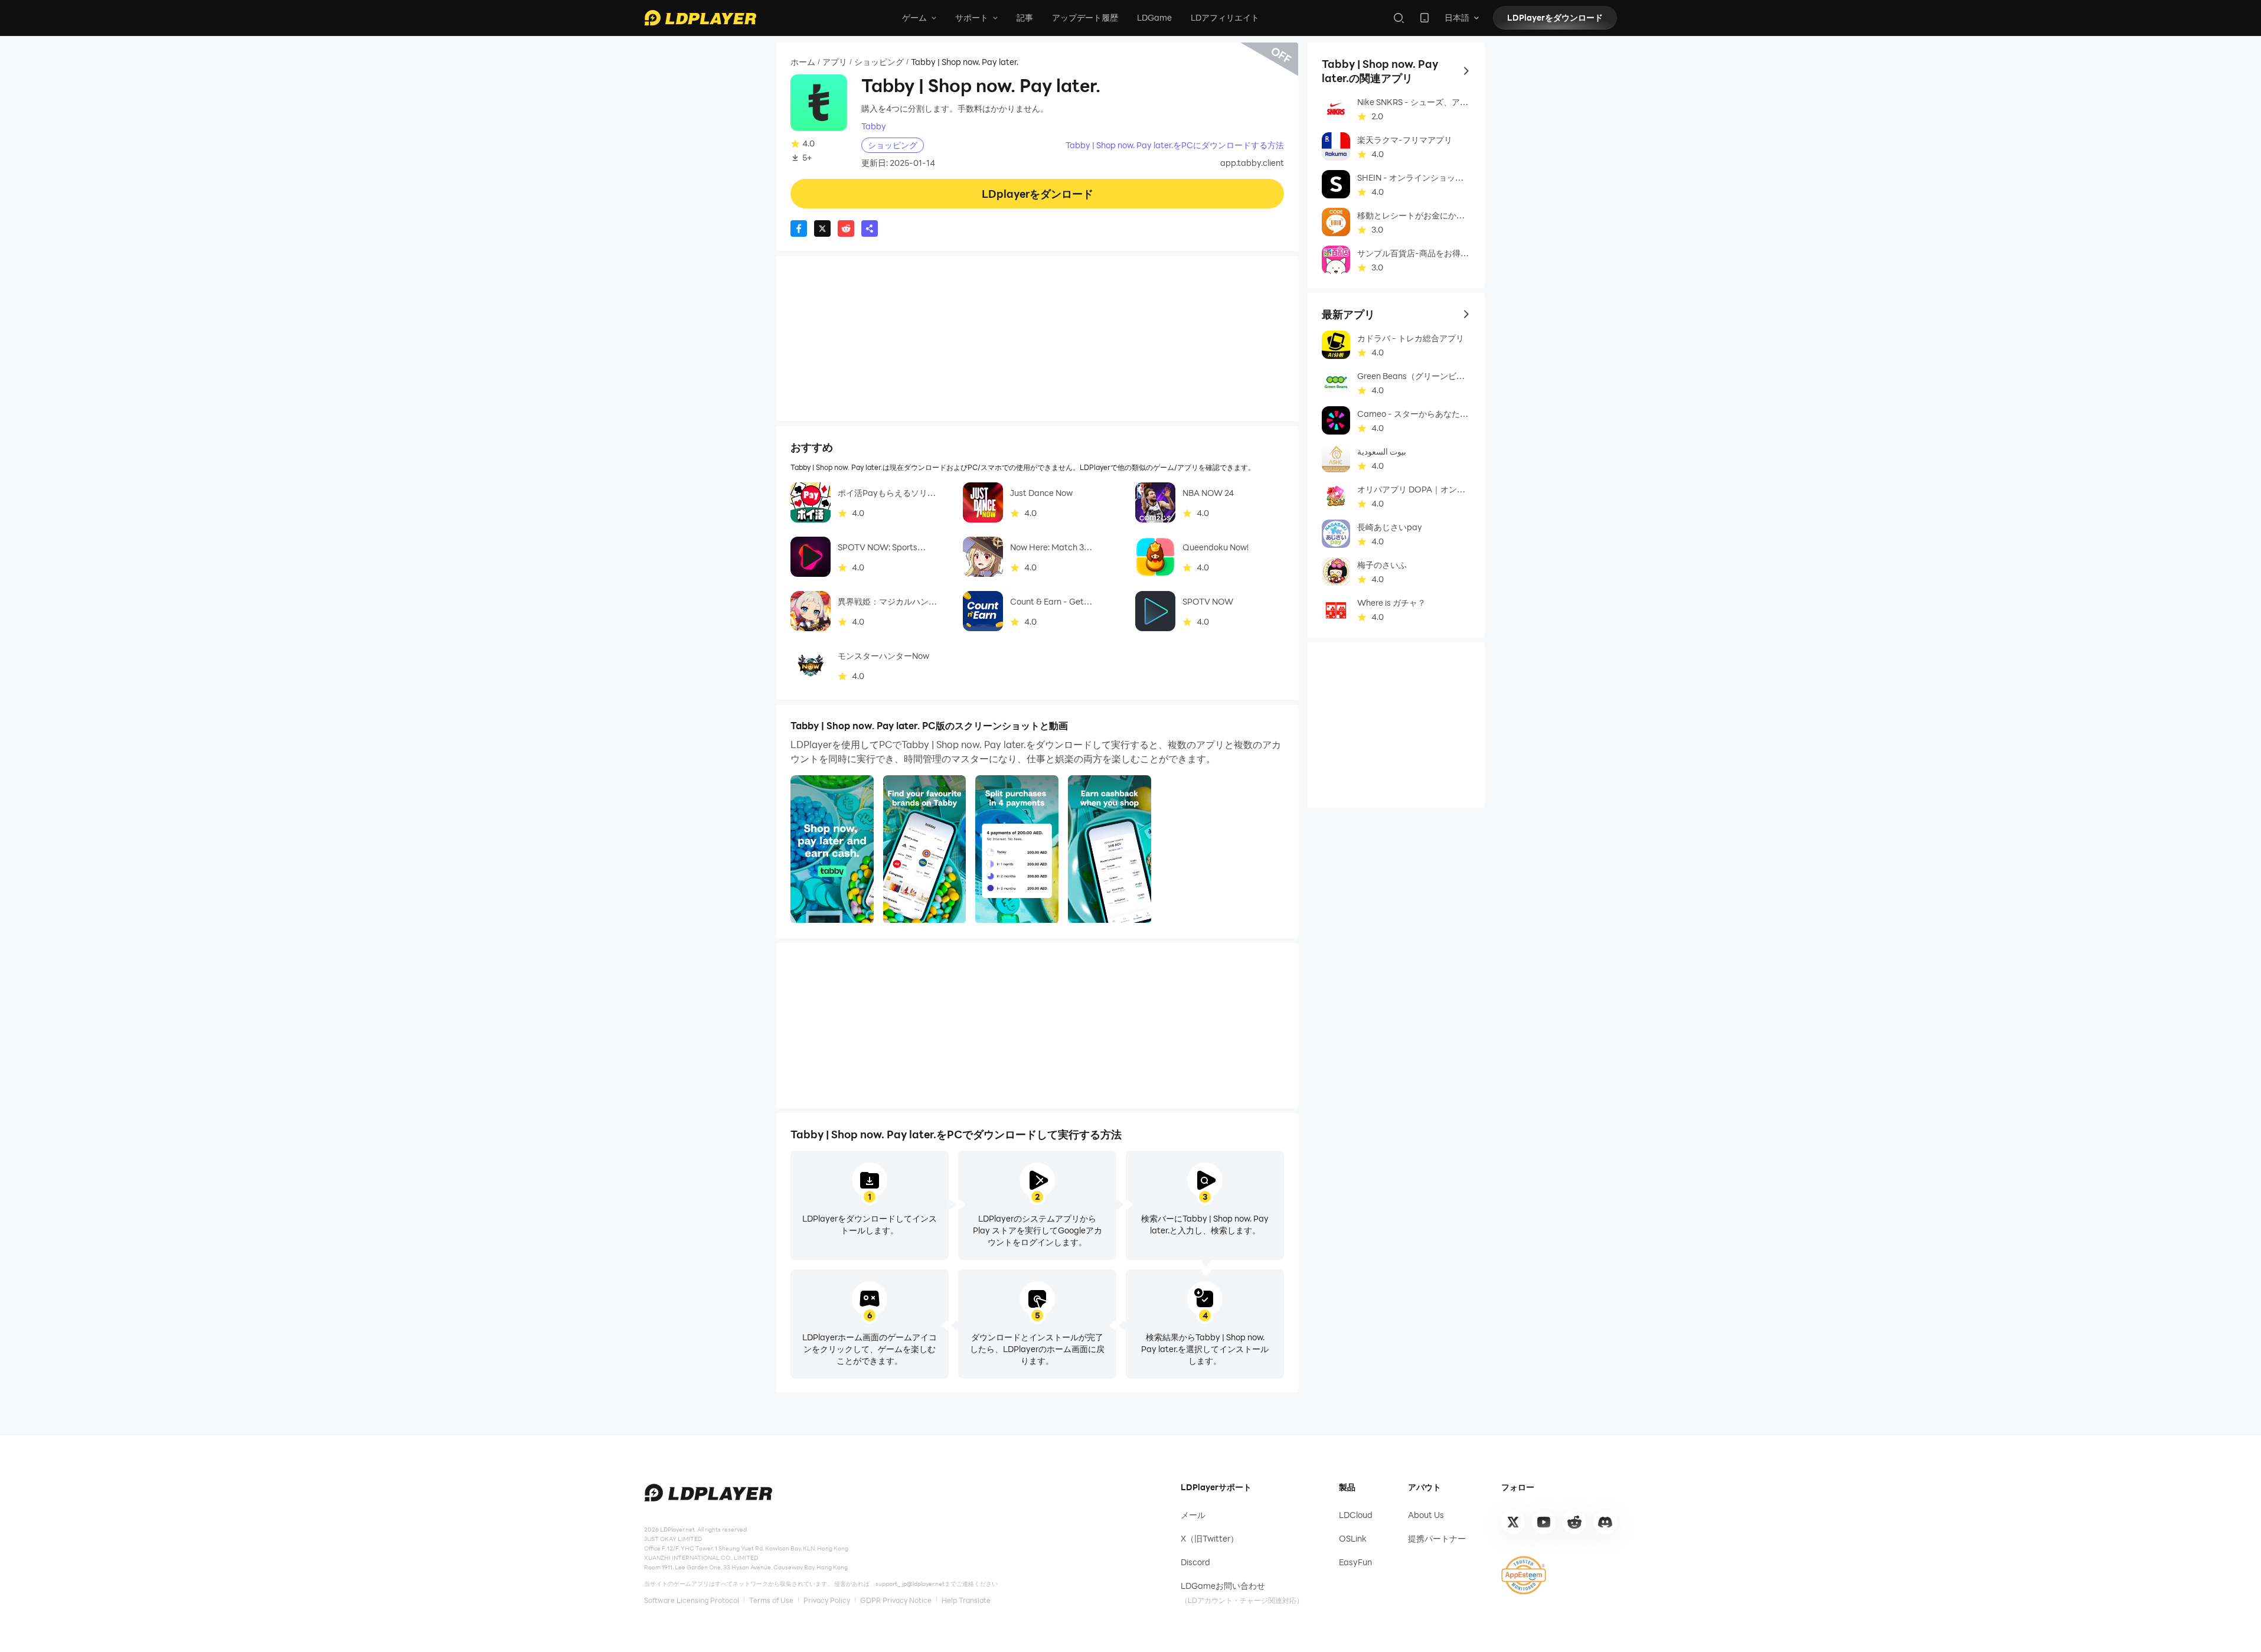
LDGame (1154, 17)
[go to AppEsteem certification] (1524, 1575)
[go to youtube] (1544, 1522)
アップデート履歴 (1085, 17)
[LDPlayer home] (700, 18)
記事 (1025, 17)
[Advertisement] (1037, 338)
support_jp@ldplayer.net (910, 1584)
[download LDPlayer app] (1424, 18)
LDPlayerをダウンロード (1555, 17)
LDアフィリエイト (1225, 17)
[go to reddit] (1574, 1522)
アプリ (835, 62)
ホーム (803, 62)
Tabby (874, 126)
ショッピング (879, 62)
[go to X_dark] (1513, 1522)
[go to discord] (1605, 1522)
